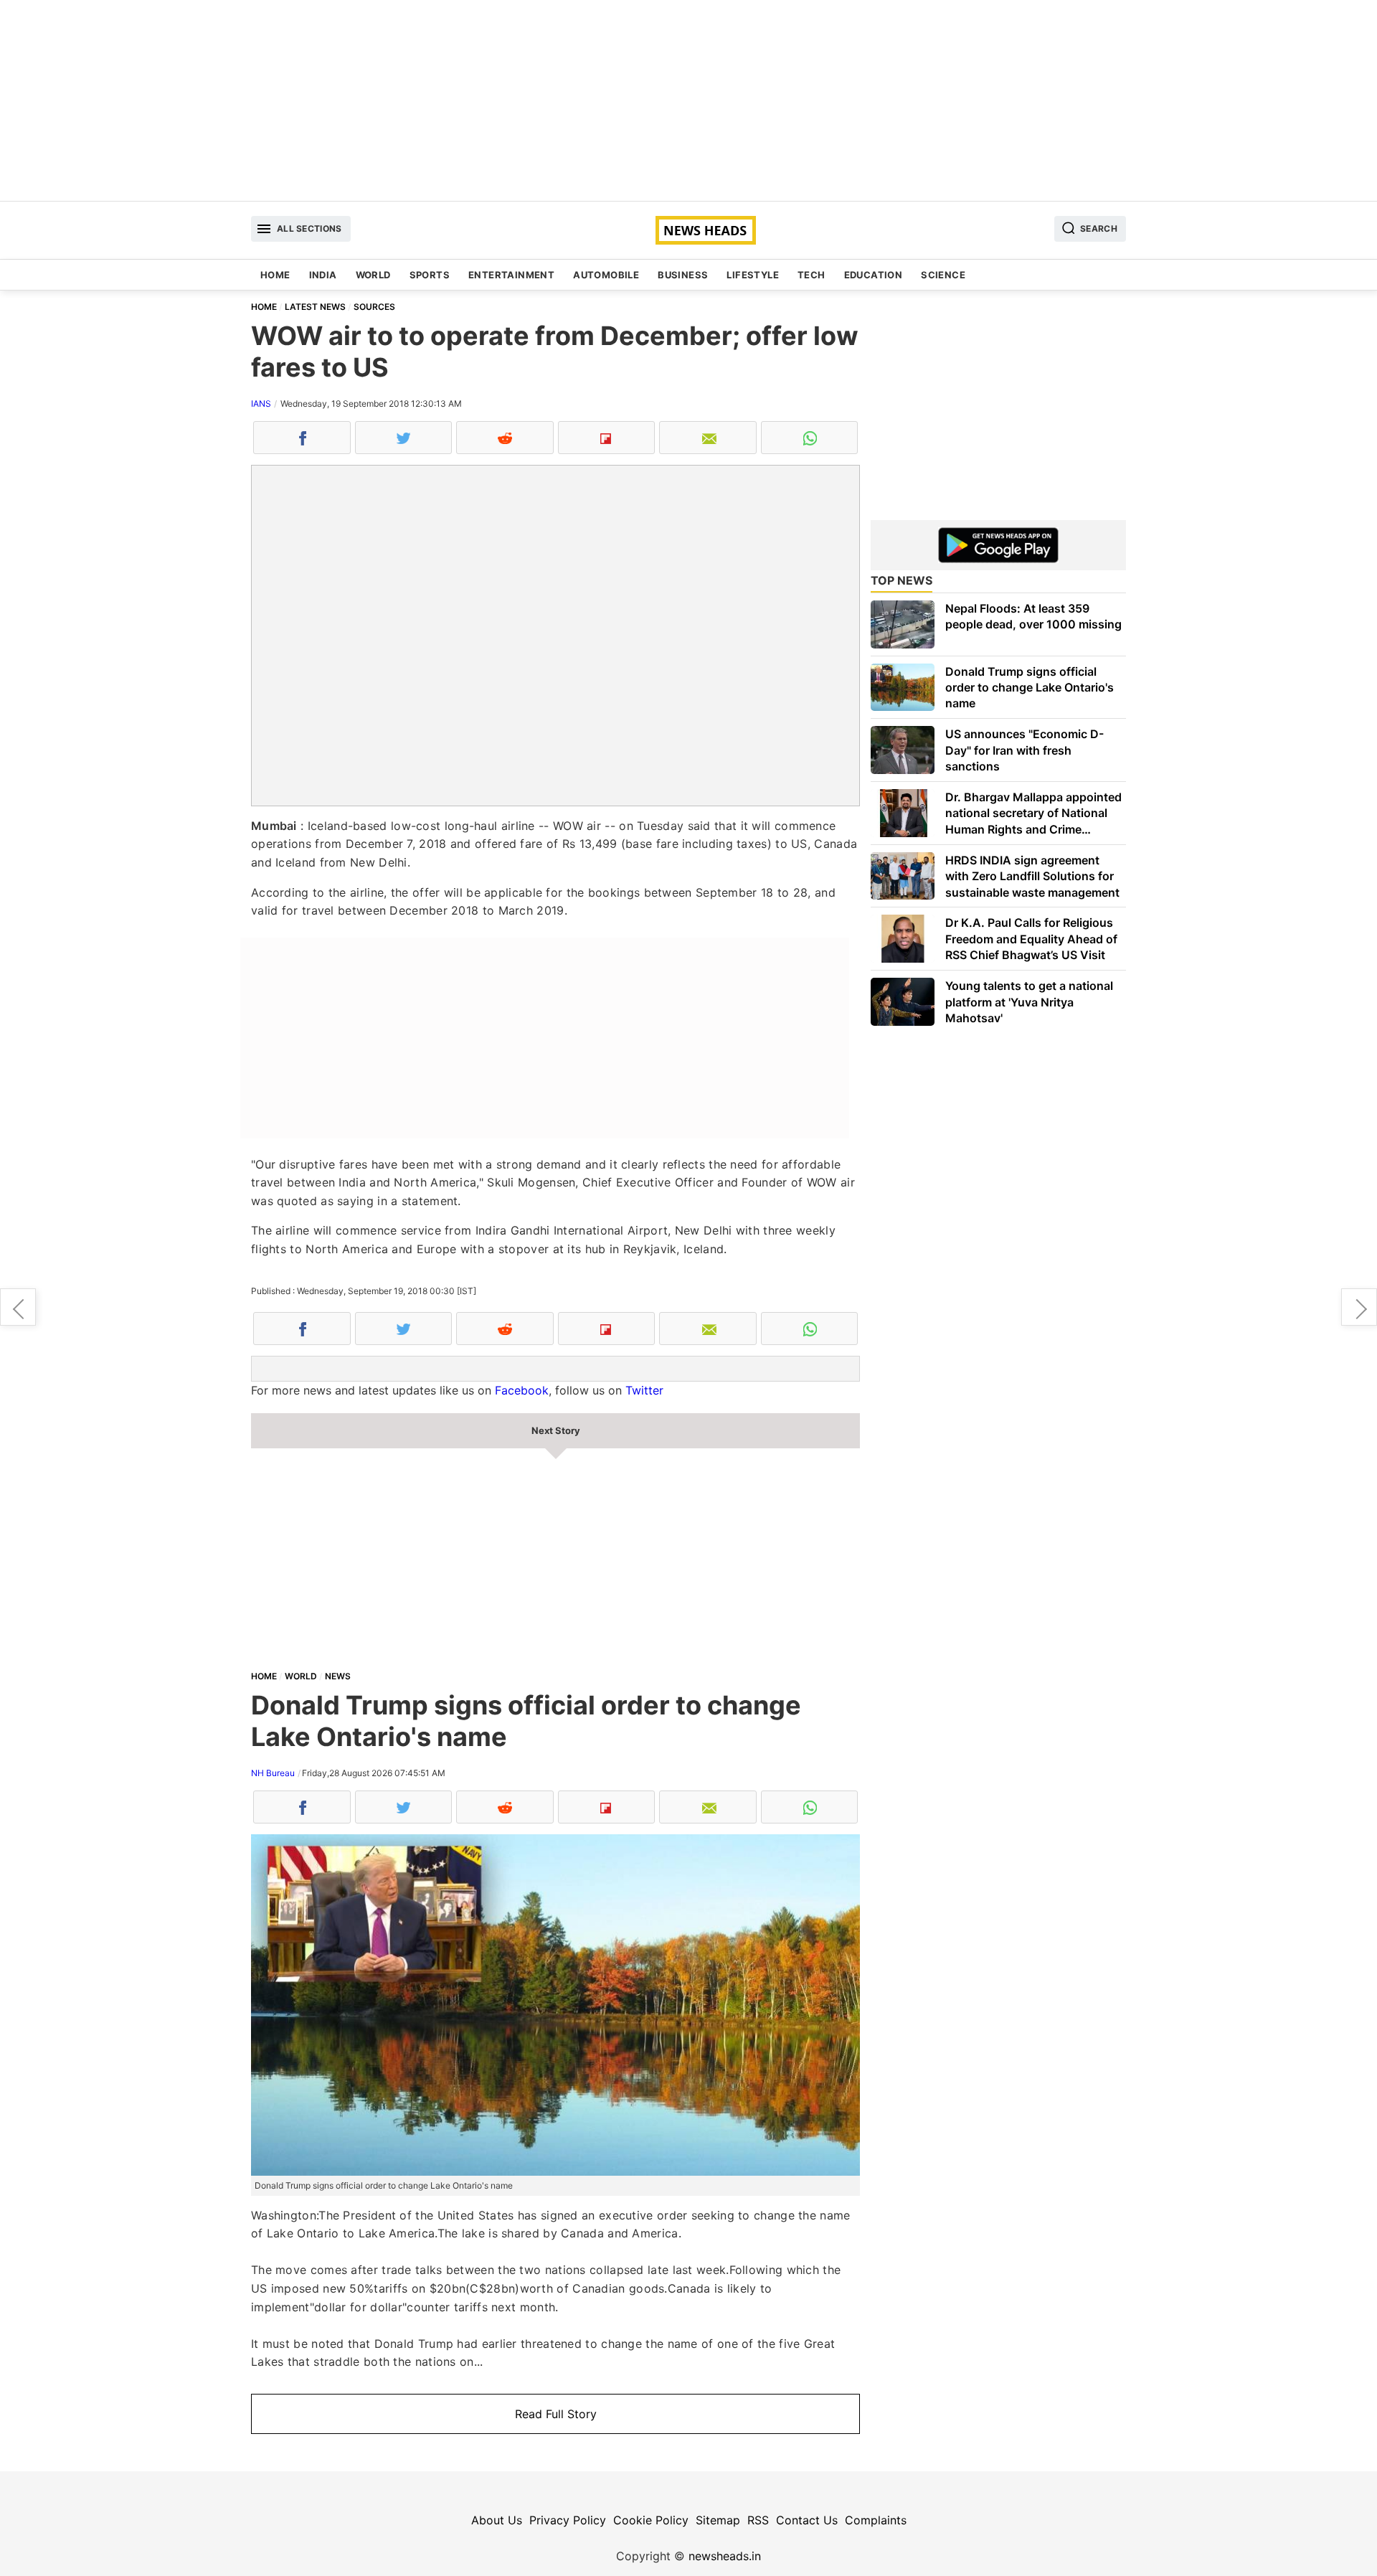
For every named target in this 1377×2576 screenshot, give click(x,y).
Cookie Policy (651, 2520)
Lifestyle (753, 275)
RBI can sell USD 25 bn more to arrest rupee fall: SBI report (18, 1307)
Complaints (876, 2520)
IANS (261, 404)
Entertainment (511, 275)
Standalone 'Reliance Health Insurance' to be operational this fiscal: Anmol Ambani (1359, 1307)
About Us (497, 2520)
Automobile (606, 275)
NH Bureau (273, 1773)
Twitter (644, 1390)
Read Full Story (556, 2414)
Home (275, 275)
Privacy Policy (568, 2520)
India (323, 275)
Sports (430, 275)
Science (943, 275)
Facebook (522, 1390)
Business (683, 275)
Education (874, 275)
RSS (758, 2520)
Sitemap (718, 2520)
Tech (811, 275)
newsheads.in (725, 2556)
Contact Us (807, 2520)
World (373, 275)
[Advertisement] (688, 100)
